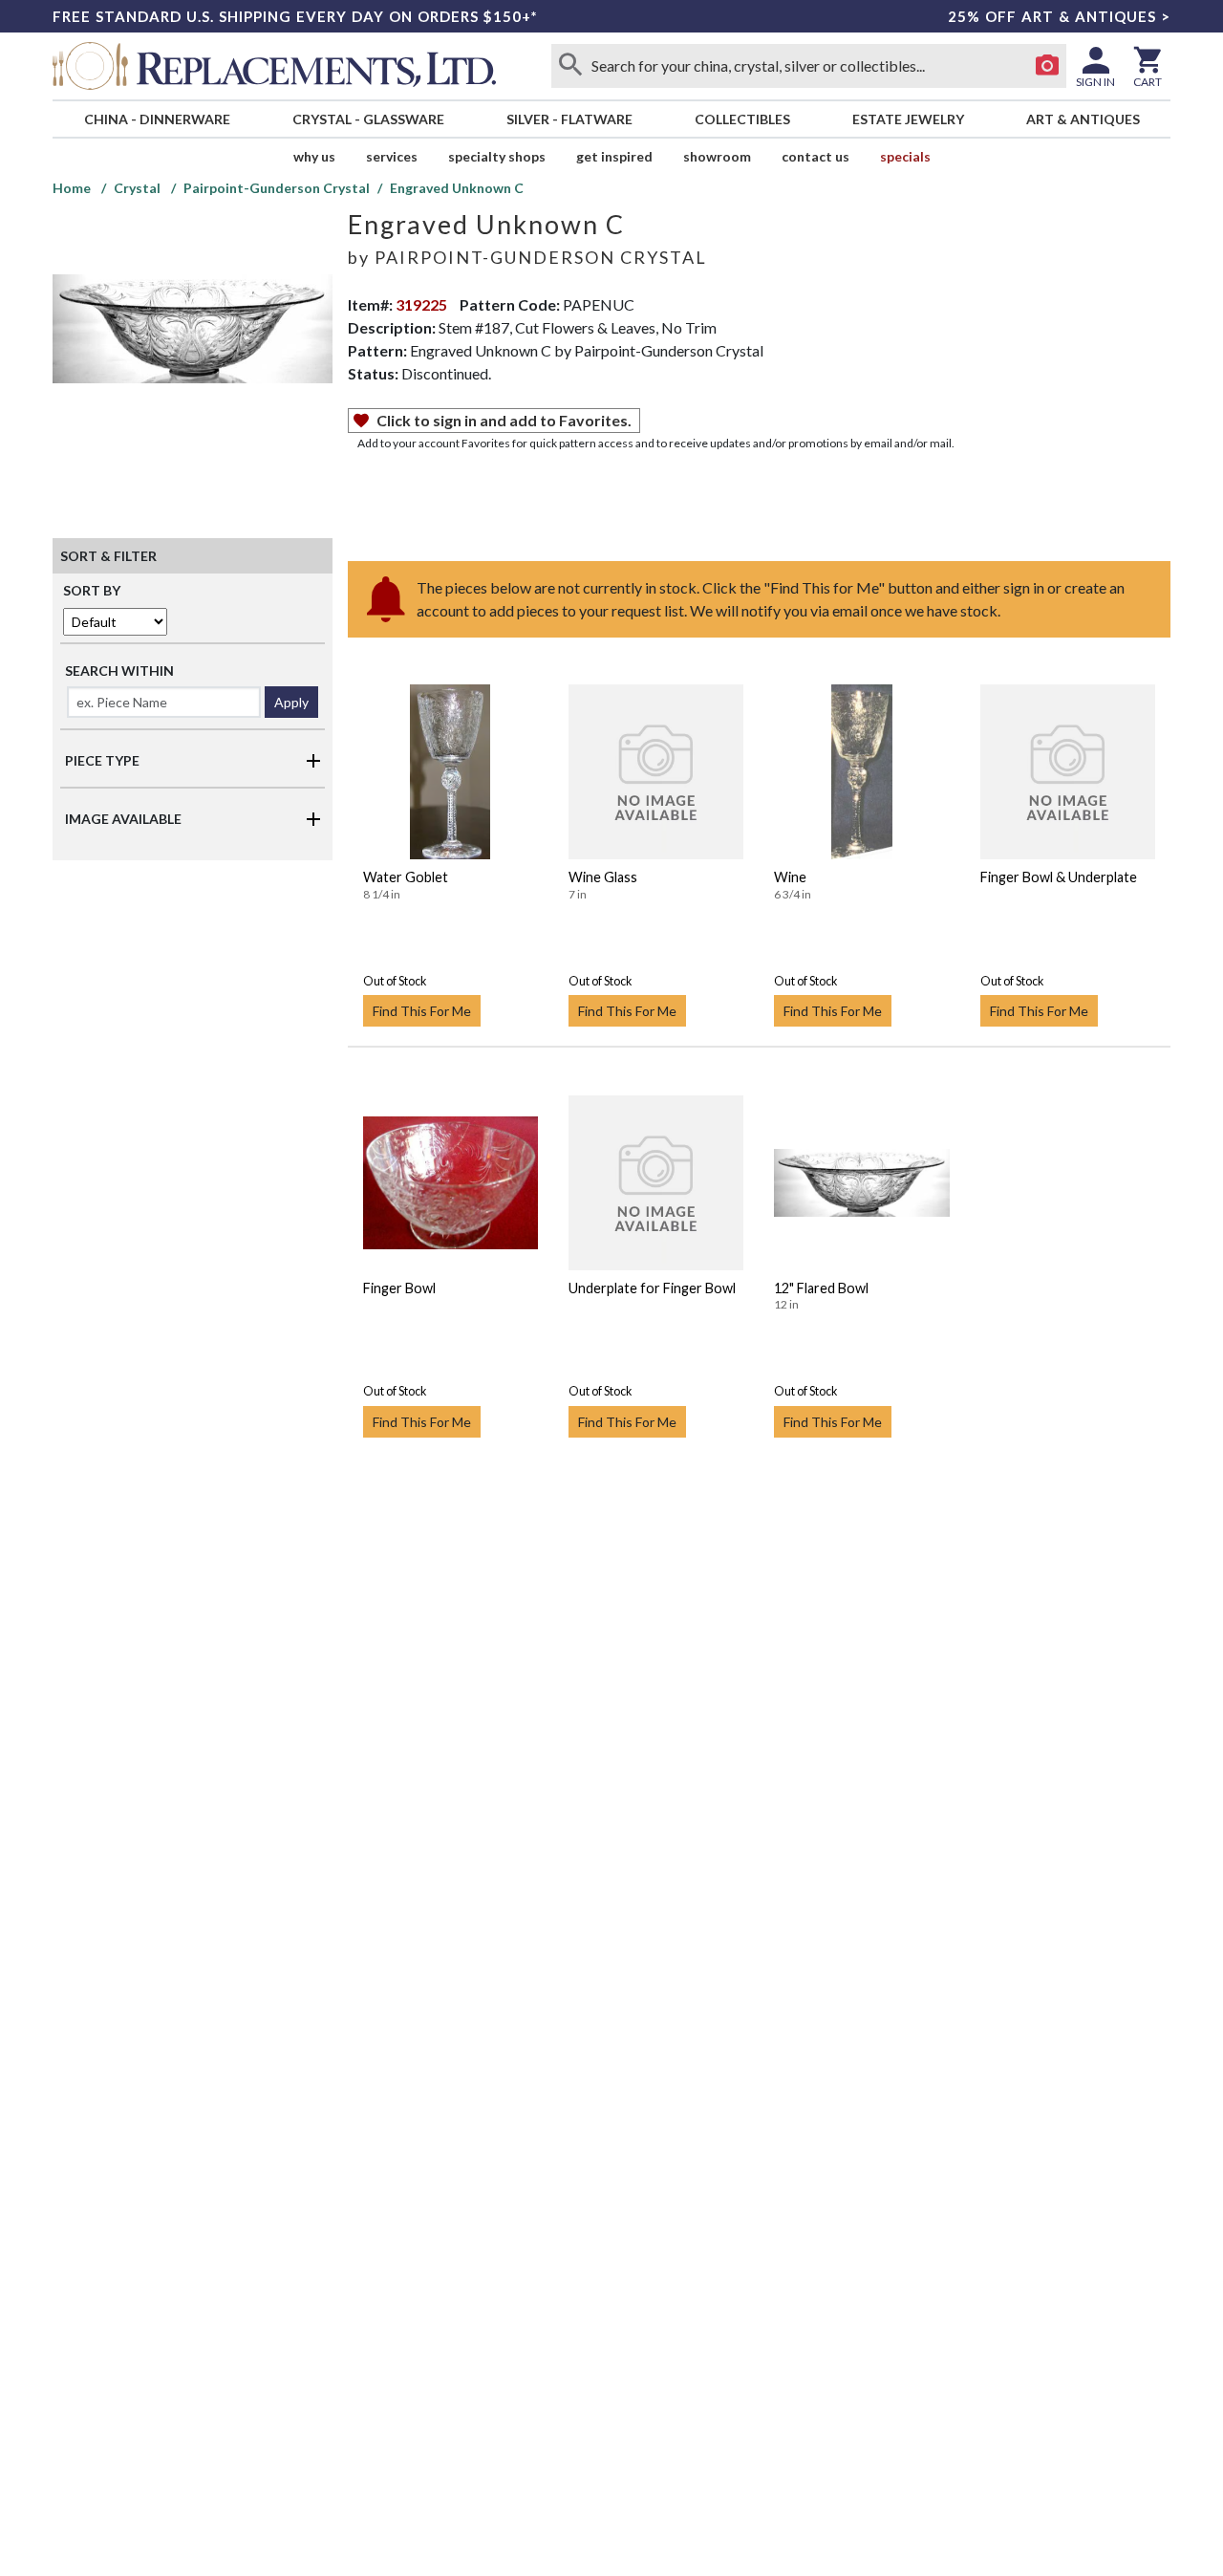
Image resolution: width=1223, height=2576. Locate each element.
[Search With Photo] (1047, 66)
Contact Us (815, 156)
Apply (291, 702)
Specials (905, 156)
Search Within (119, 671)
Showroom (717, 156)
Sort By (92, 590)
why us (314, 156)
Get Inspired (614, 156)
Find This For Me (422, 1011)
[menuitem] (157, 119)
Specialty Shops (497, 156)
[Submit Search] (570, 66)
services (392, 156)
